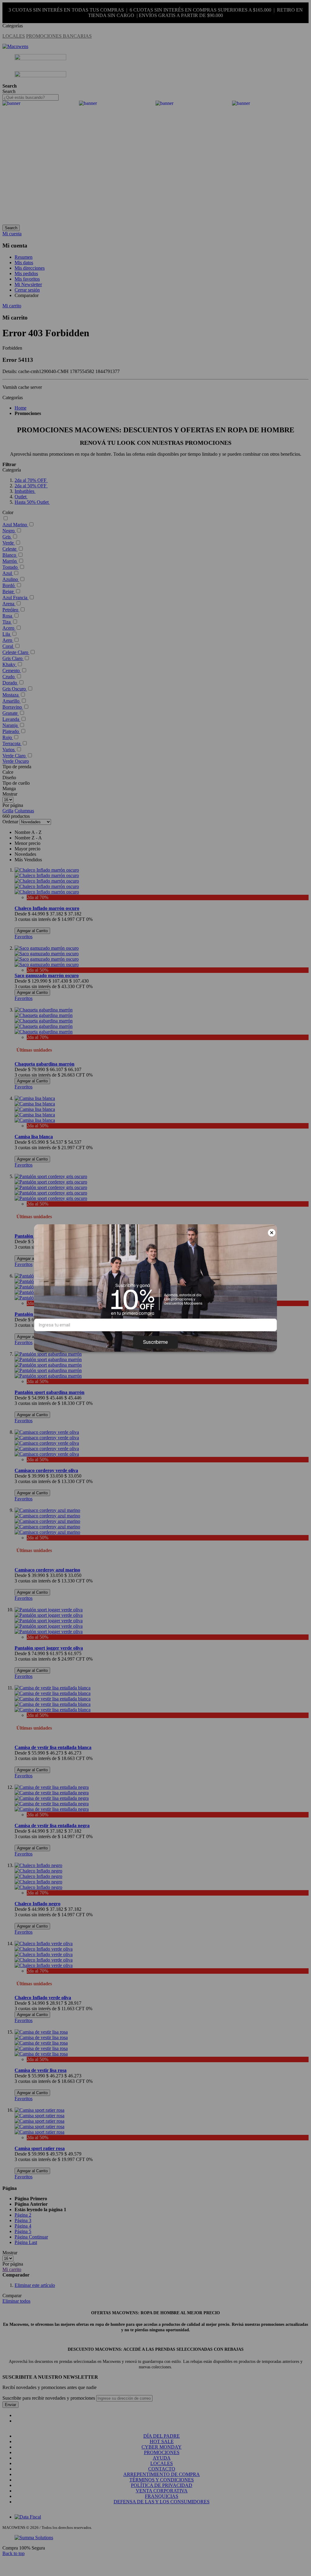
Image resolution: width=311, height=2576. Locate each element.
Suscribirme (155, 1342)
